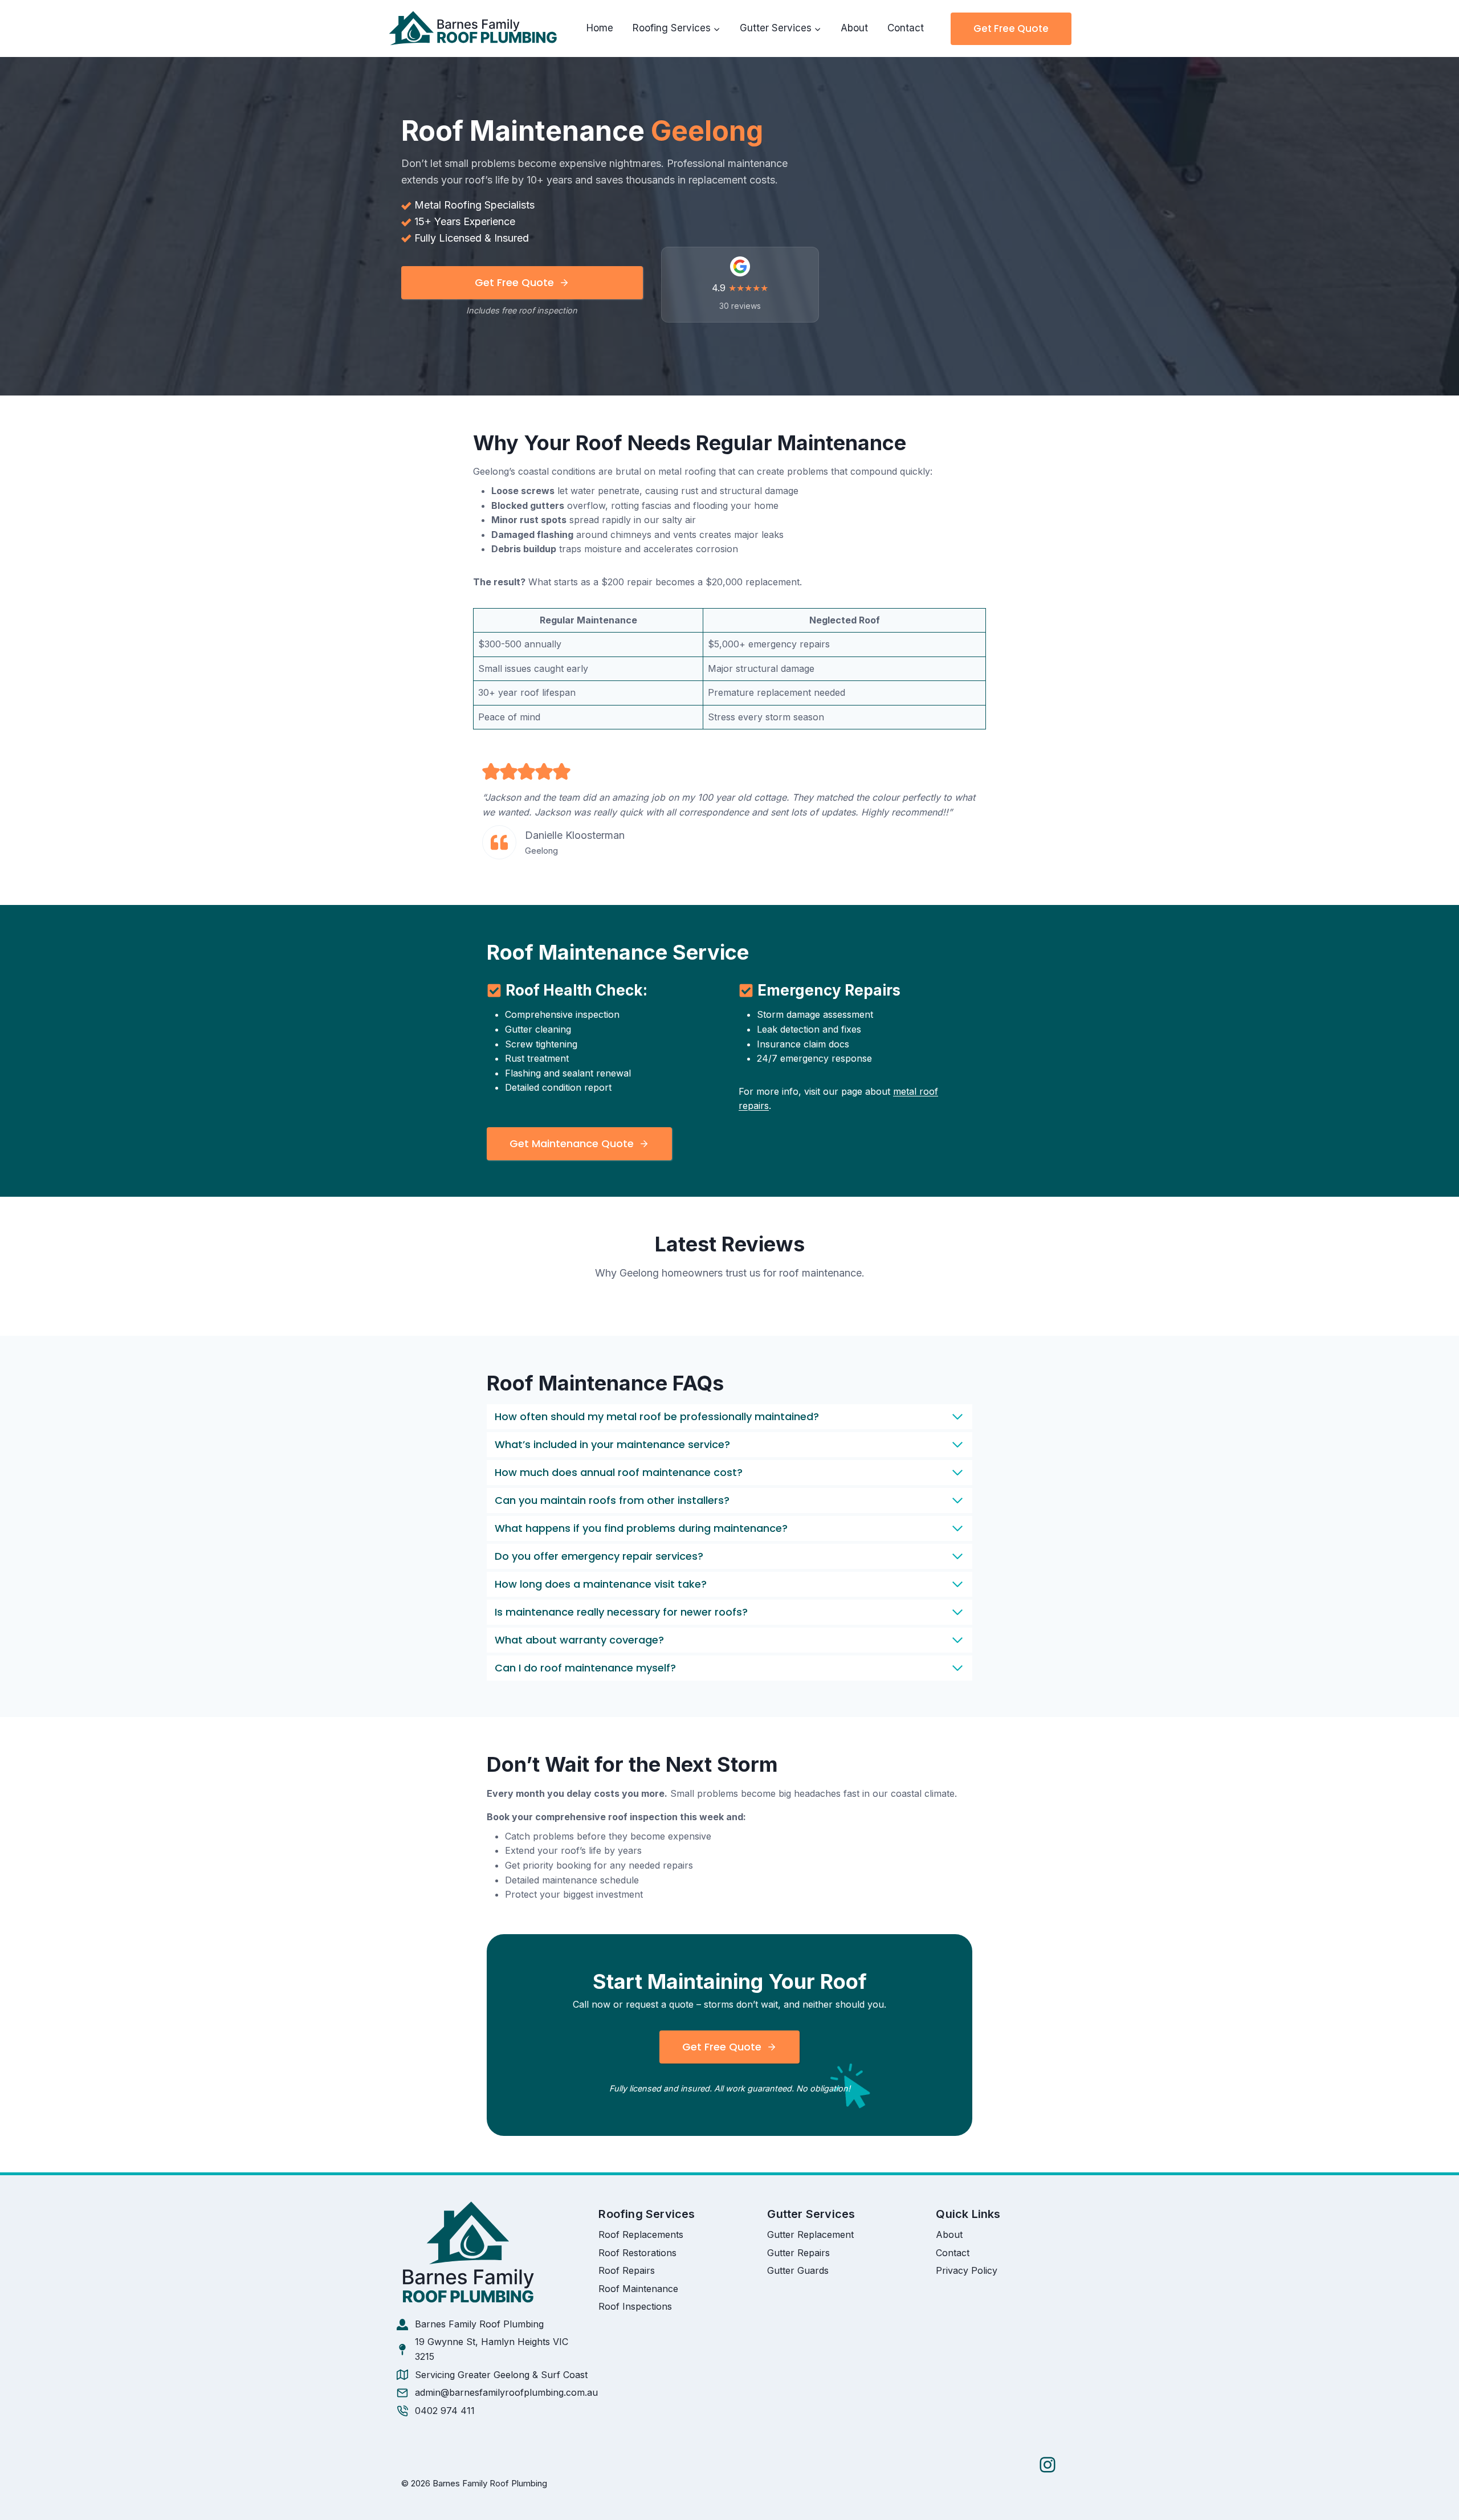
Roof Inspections (635, 2306)
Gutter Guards (798, 2270)
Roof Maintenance (638, 2289)
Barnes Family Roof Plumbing (479, 2324)
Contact (906, 28)
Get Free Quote (1011, 28)
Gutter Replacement (810, 2234)
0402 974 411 (445, 2411)
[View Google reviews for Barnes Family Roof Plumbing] (740, 285)
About (854, 28)
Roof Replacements (641, 2234)
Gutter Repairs (798, 2253)
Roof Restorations (637, 2253)
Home (600, 28)
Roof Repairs (627, 2270)
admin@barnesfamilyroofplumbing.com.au (506, 2392)
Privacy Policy (967, 2270)
